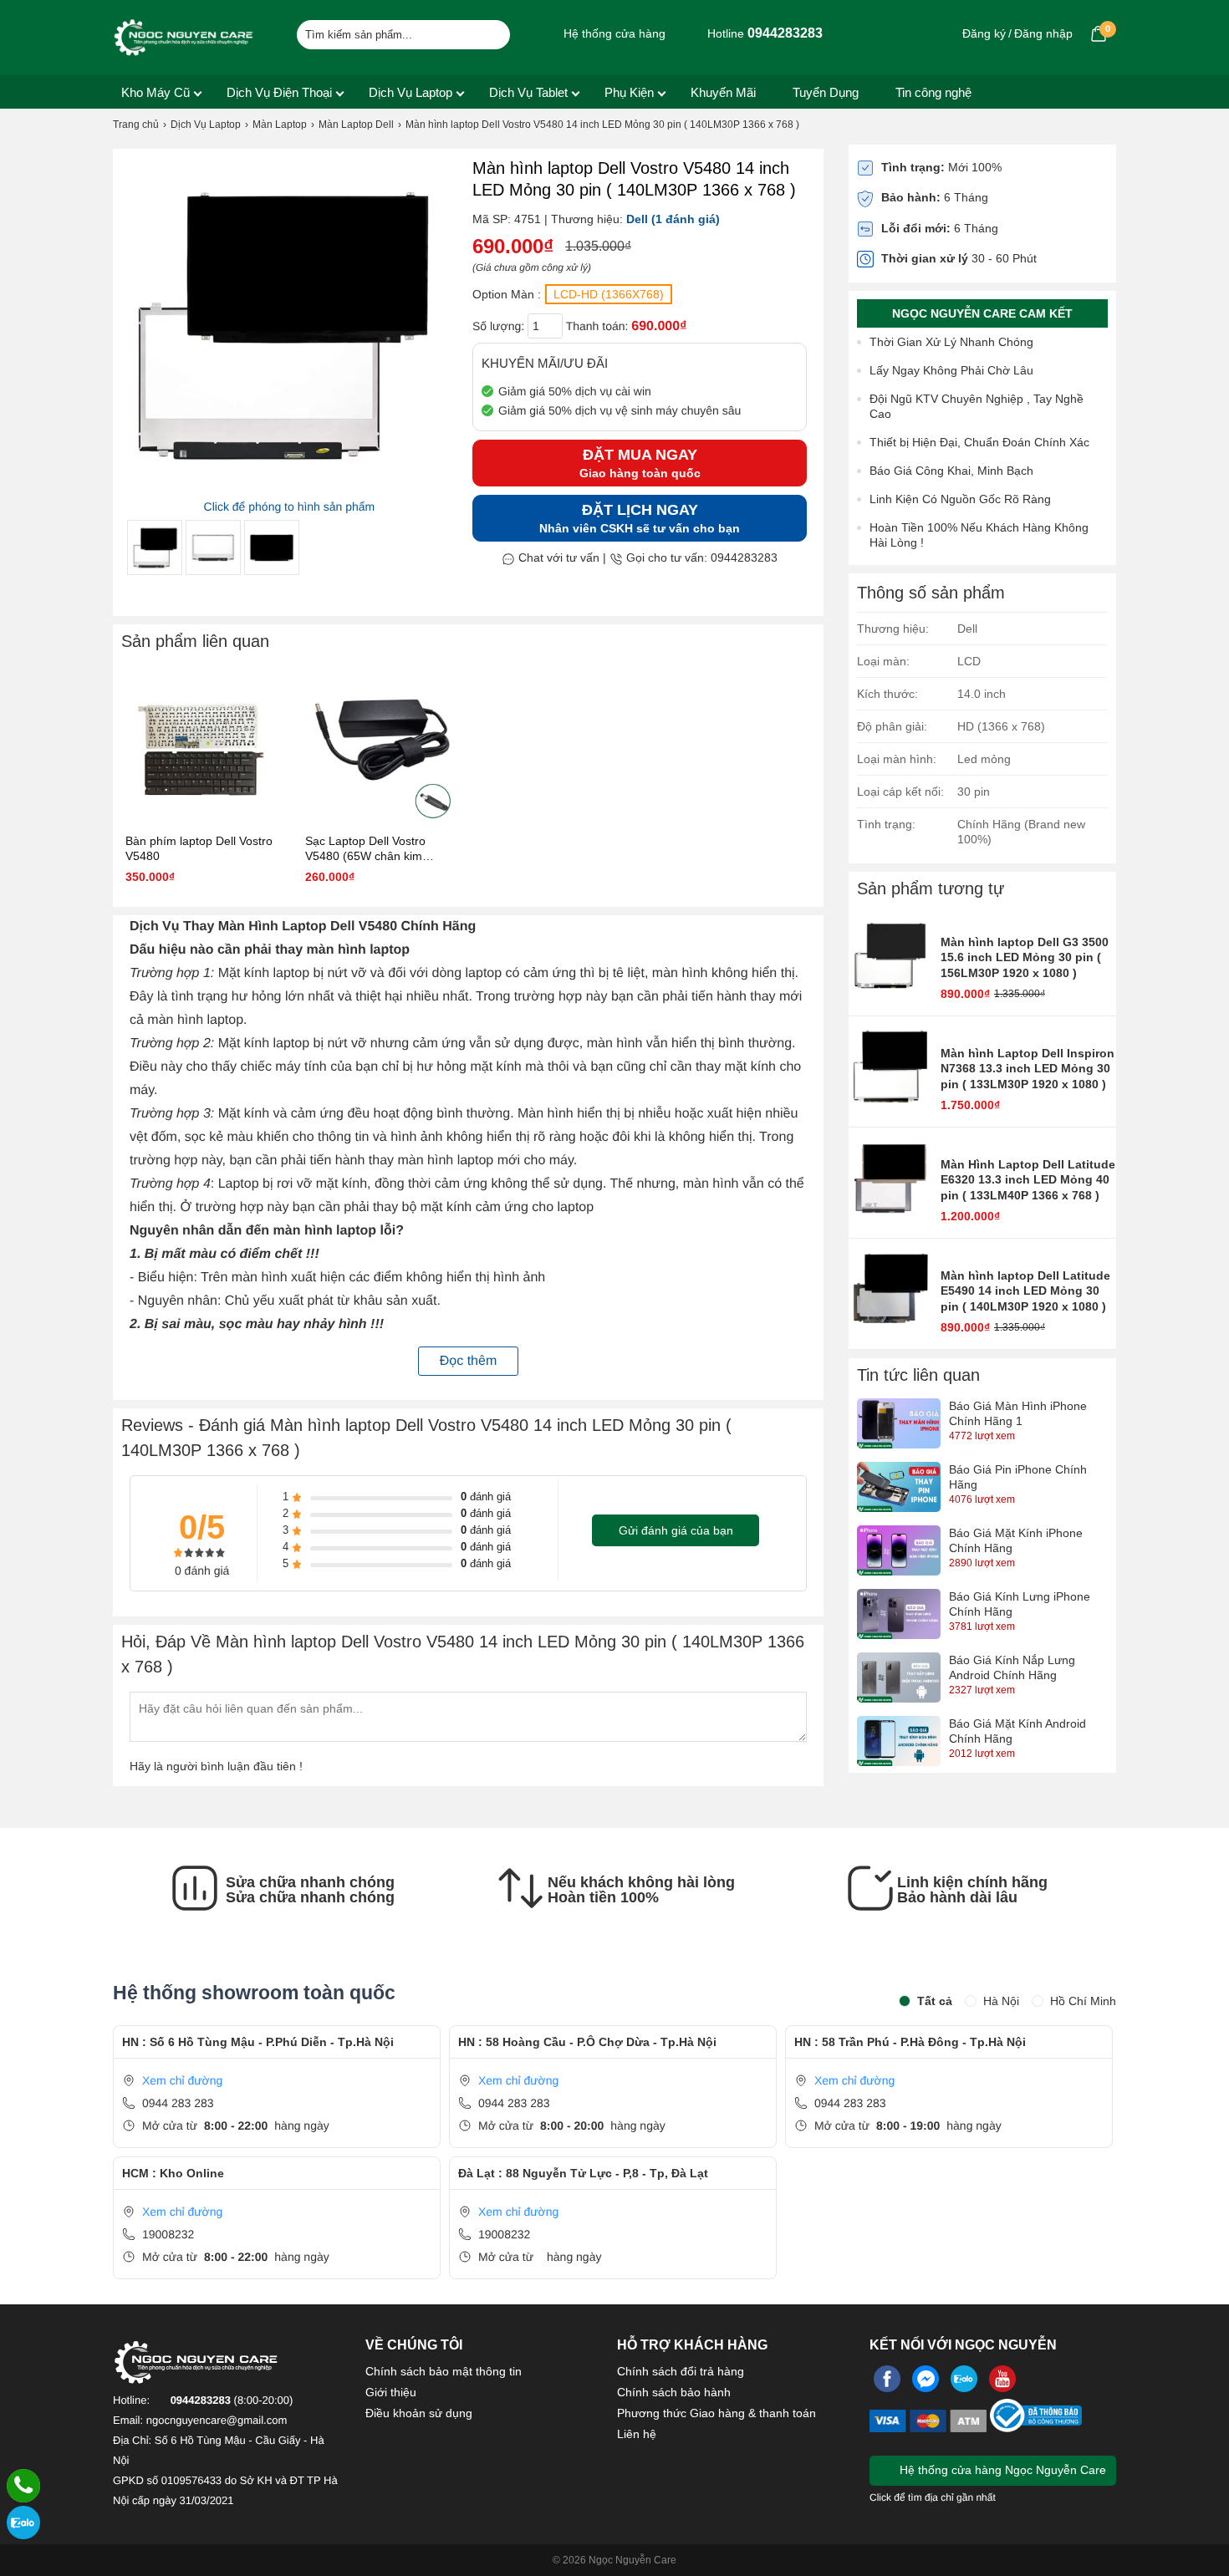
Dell (637, 219)
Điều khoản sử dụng (419, 2413)
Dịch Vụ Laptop (411, 92)
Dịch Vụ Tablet (528, 92)
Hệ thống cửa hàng (613, 33)
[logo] (184, 38)
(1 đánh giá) (686, 219)
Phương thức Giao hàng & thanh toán (716, 2413)
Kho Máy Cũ (156, 92)
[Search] (487, 33)
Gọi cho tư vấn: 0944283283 (700, 557)
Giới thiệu (391, 2392)
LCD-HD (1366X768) (609, 294)
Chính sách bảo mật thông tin (444, 2371)
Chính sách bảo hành (674, 2392)
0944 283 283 (178, 2103)
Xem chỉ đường (182, 2080)
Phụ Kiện (629, 92)
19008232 (168, 2234)
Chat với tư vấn (557, 557)
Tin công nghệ (933, 92)
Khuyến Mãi (723, 92)
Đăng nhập (1043, 33)
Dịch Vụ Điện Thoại (279, 92)
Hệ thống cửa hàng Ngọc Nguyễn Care (1001, 2470)
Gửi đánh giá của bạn (676, 1530)
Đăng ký (984, 33)
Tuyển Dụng (826, 92)
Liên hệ (637, 2434)
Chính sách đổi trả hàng (681, 2371)
